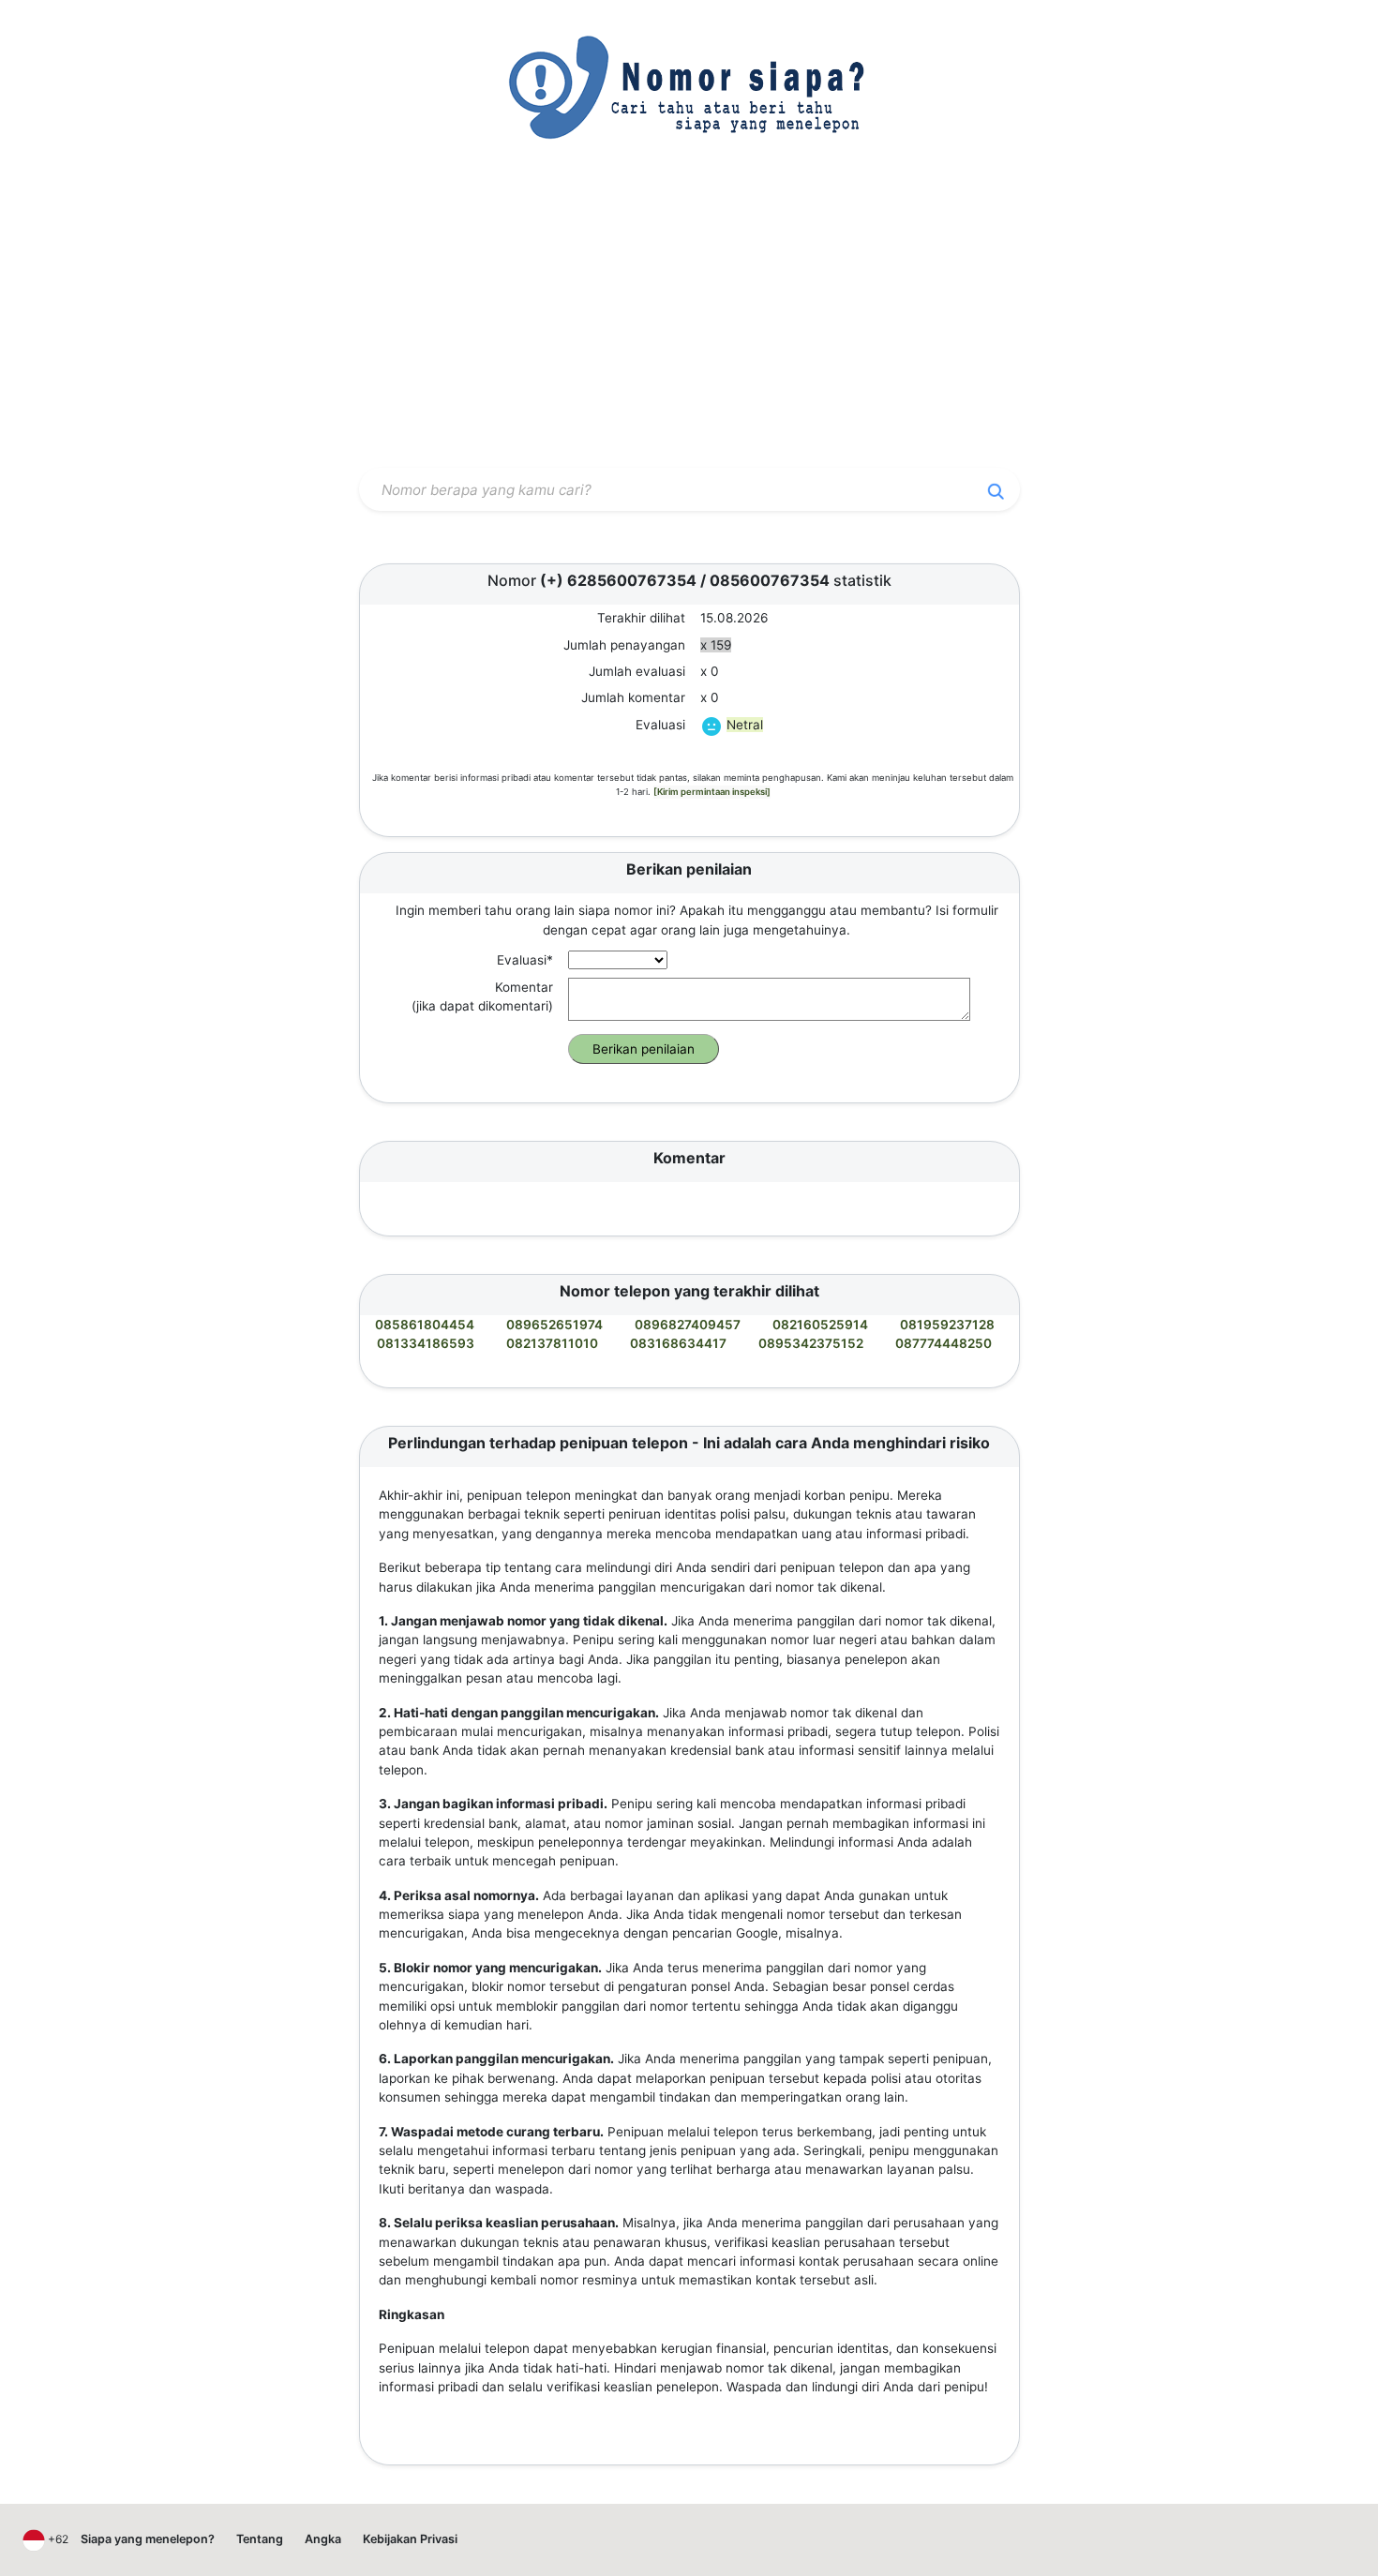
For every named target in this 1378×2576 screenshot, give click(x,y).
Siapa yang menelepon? (148, 2539)
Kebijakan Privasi (410, 2539)
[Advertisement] (689, 322)
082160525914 (820, 1325)
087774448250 (944, 1343)
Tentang (260, 2539)
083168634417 (678, 1343)
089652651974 (554, 1325)
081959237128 (947, 1325)
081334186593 (426, 1343)
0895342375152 (811, 1343)
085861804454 (425, 1325)
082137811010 (552, 1343)
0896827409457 (688, 1325)
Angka (323, 2539)
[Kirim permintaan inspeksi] (712, 792)
